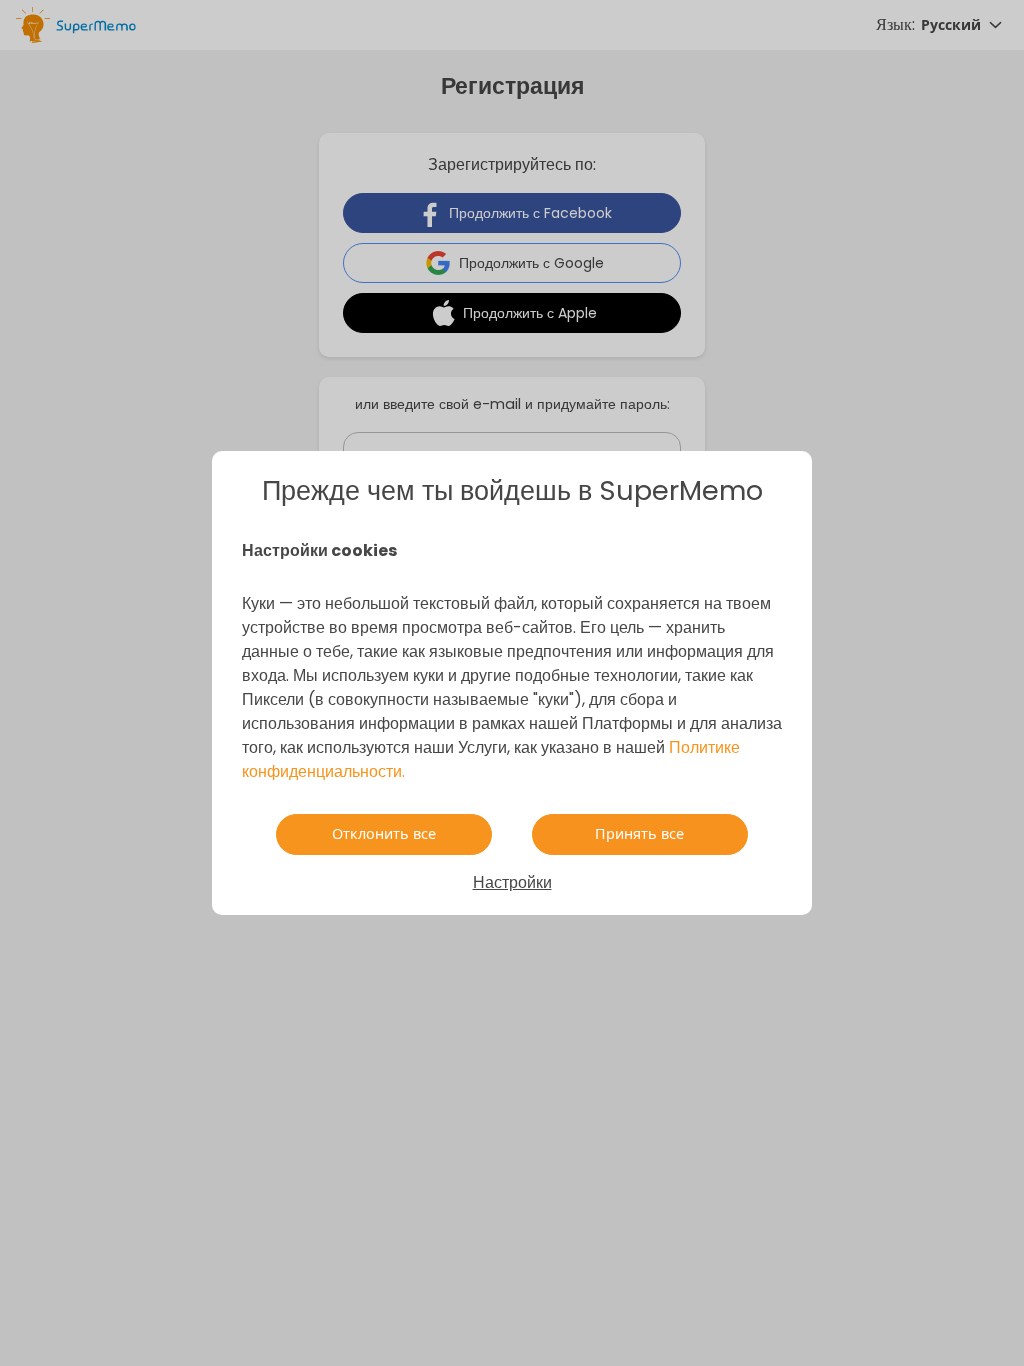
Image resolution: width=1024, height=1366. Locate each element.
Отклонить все (384, 834)
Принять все (639, 834)
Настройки (512, 882)
